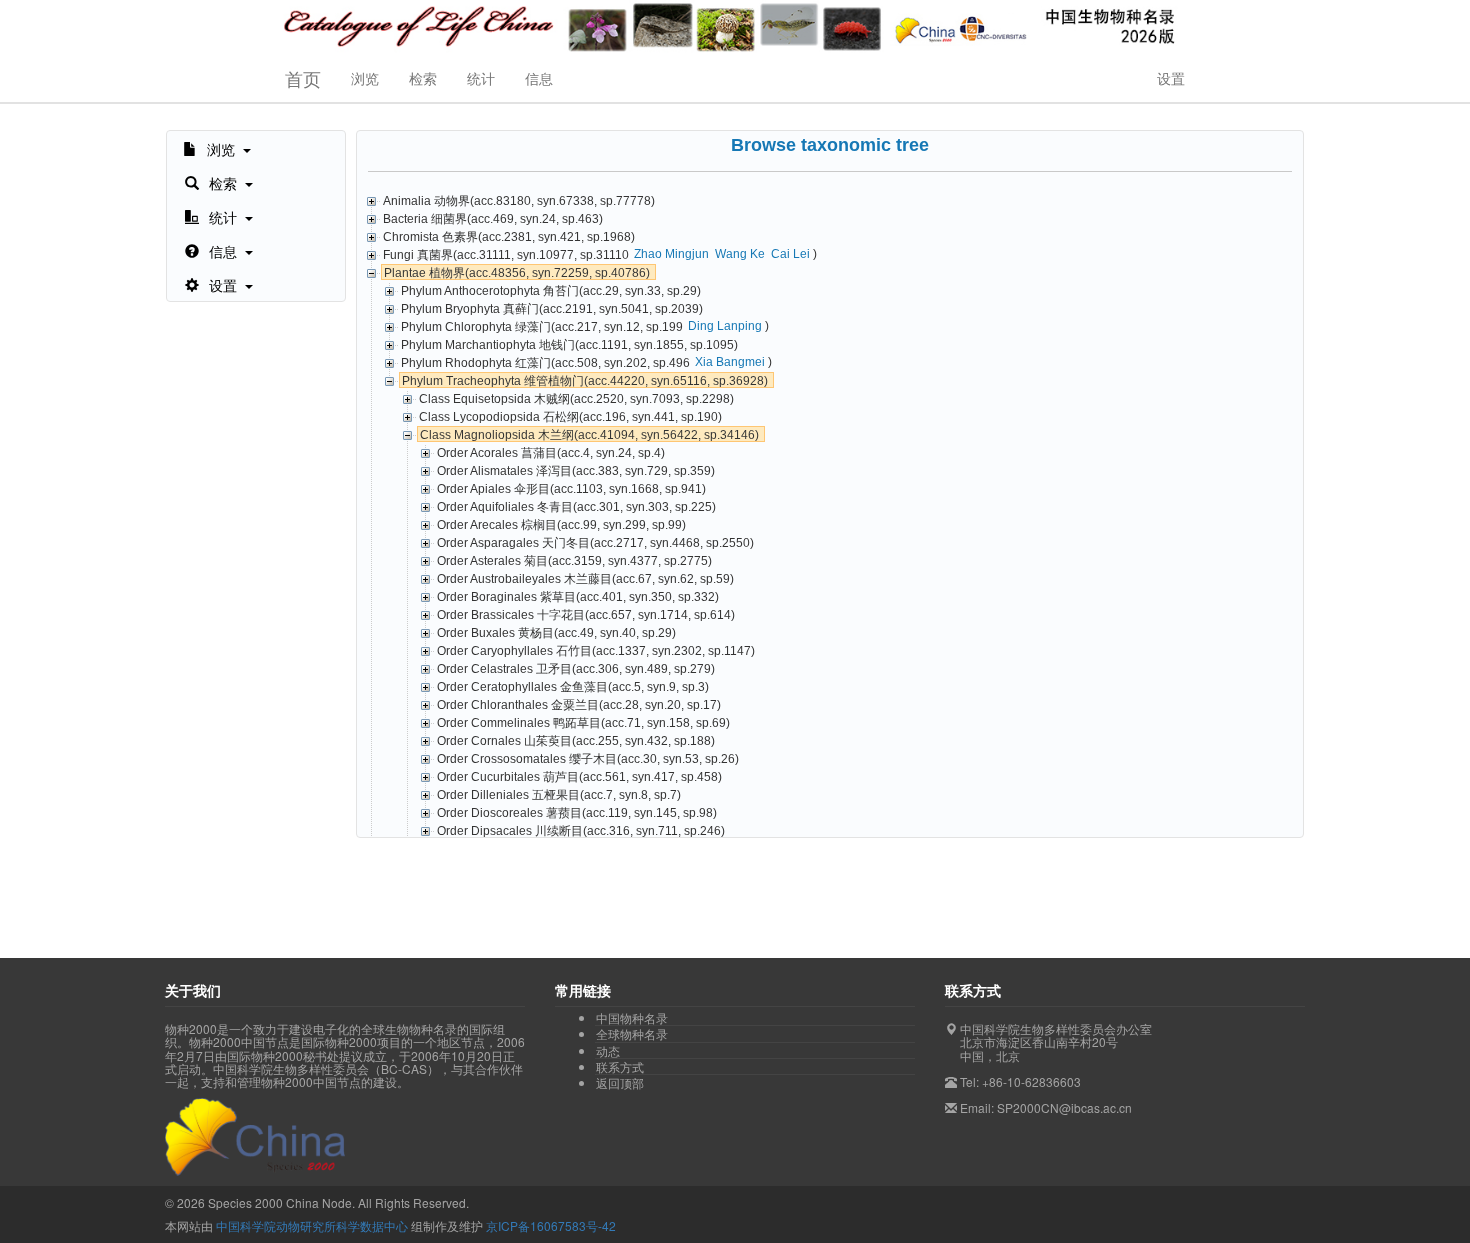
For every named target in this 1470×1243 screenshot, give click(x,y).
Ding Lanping (725, 326)
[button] (217, 148)
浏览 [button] (365, 78)
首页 (303, 78)
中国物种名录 (632, 1018)
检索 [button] (423, 78)
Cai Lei (790, 254)
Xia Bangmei (730, 362)
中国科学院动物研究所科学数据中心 (312, 1225)
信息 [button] (539, 78)
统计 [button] (481, 78)
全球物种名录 (632, 1034)
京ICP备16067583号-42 (551, 1225)
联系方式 (620, 1067)
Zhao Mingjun (671, 254)
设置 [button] (1171, 78)
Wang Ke (740, 254)
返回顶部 (620, 1082)
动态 (608, 1051)
